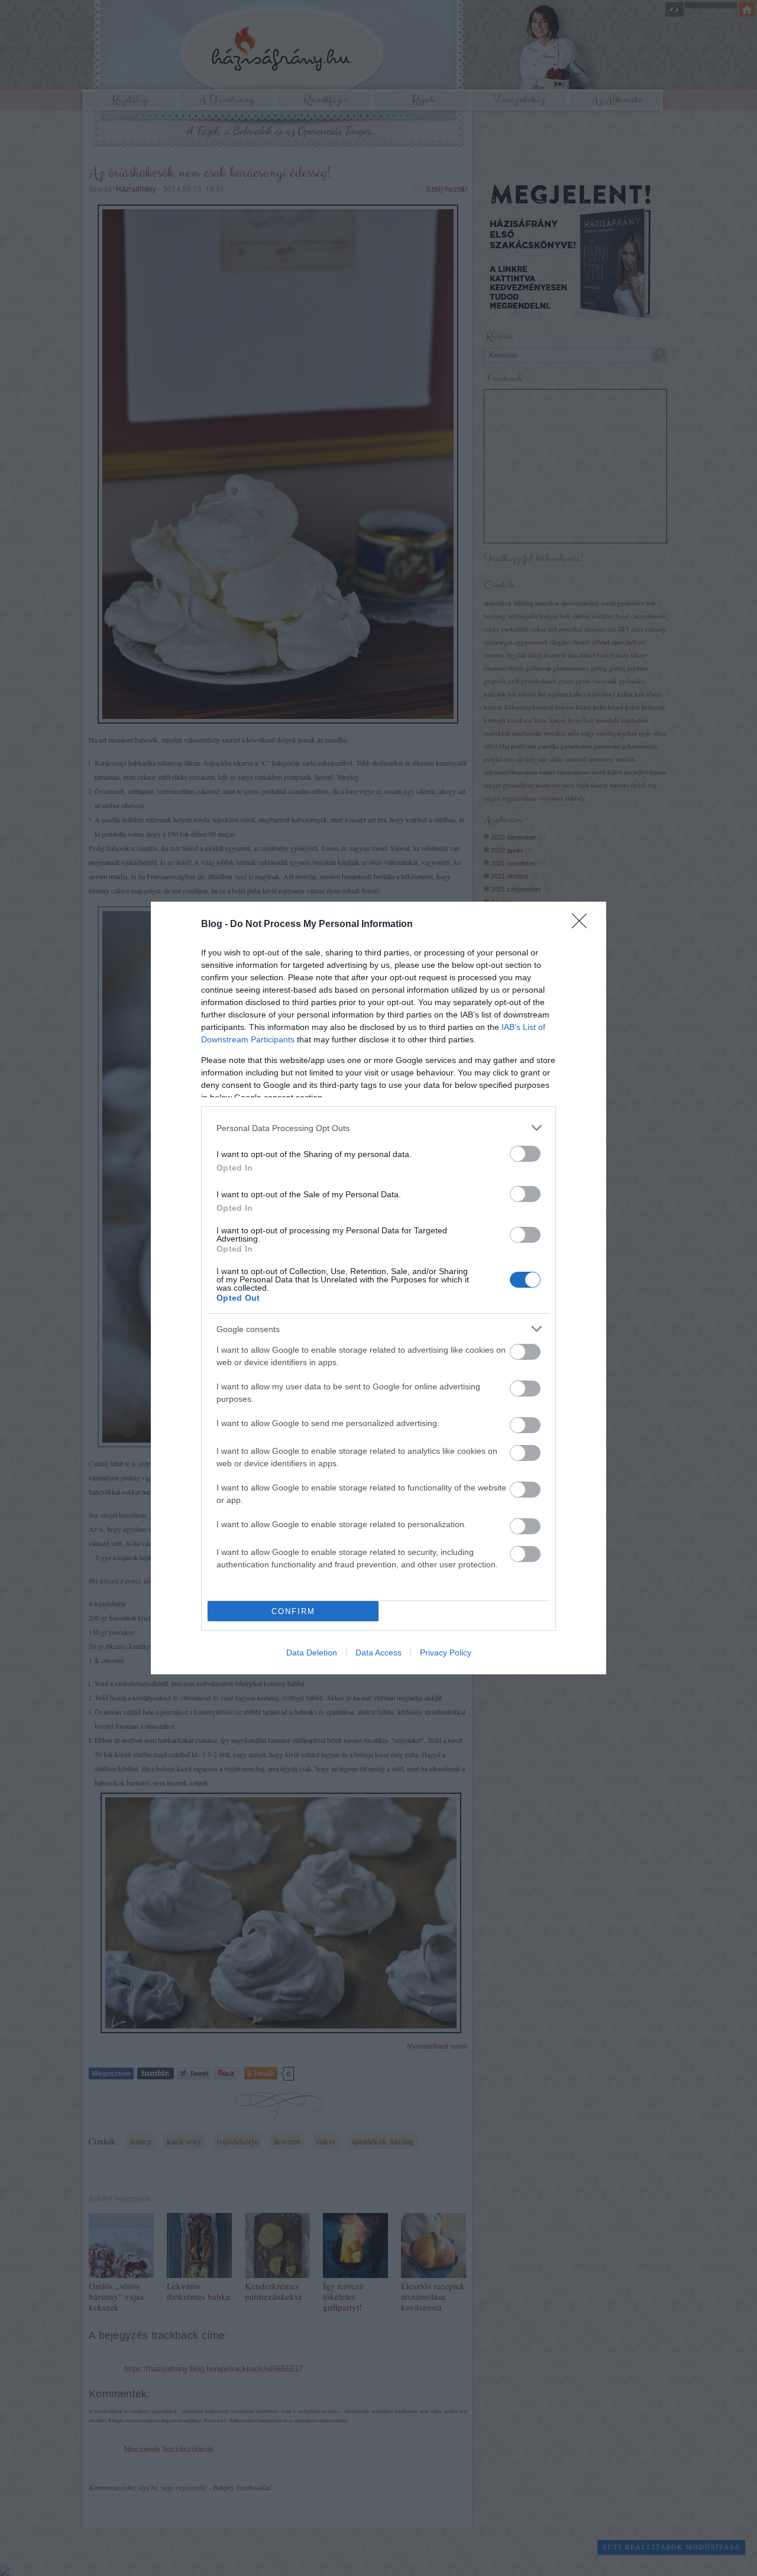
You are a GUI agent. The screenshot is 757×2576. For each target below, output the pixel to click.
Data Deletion (312, 1652)
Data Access (378, 1652)
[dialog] (378, 1288)
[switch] (525, 1154)
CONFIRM (293, 1611)
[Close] (583, 925)
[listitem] (378, 1128)
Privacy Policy (446, 1652)
